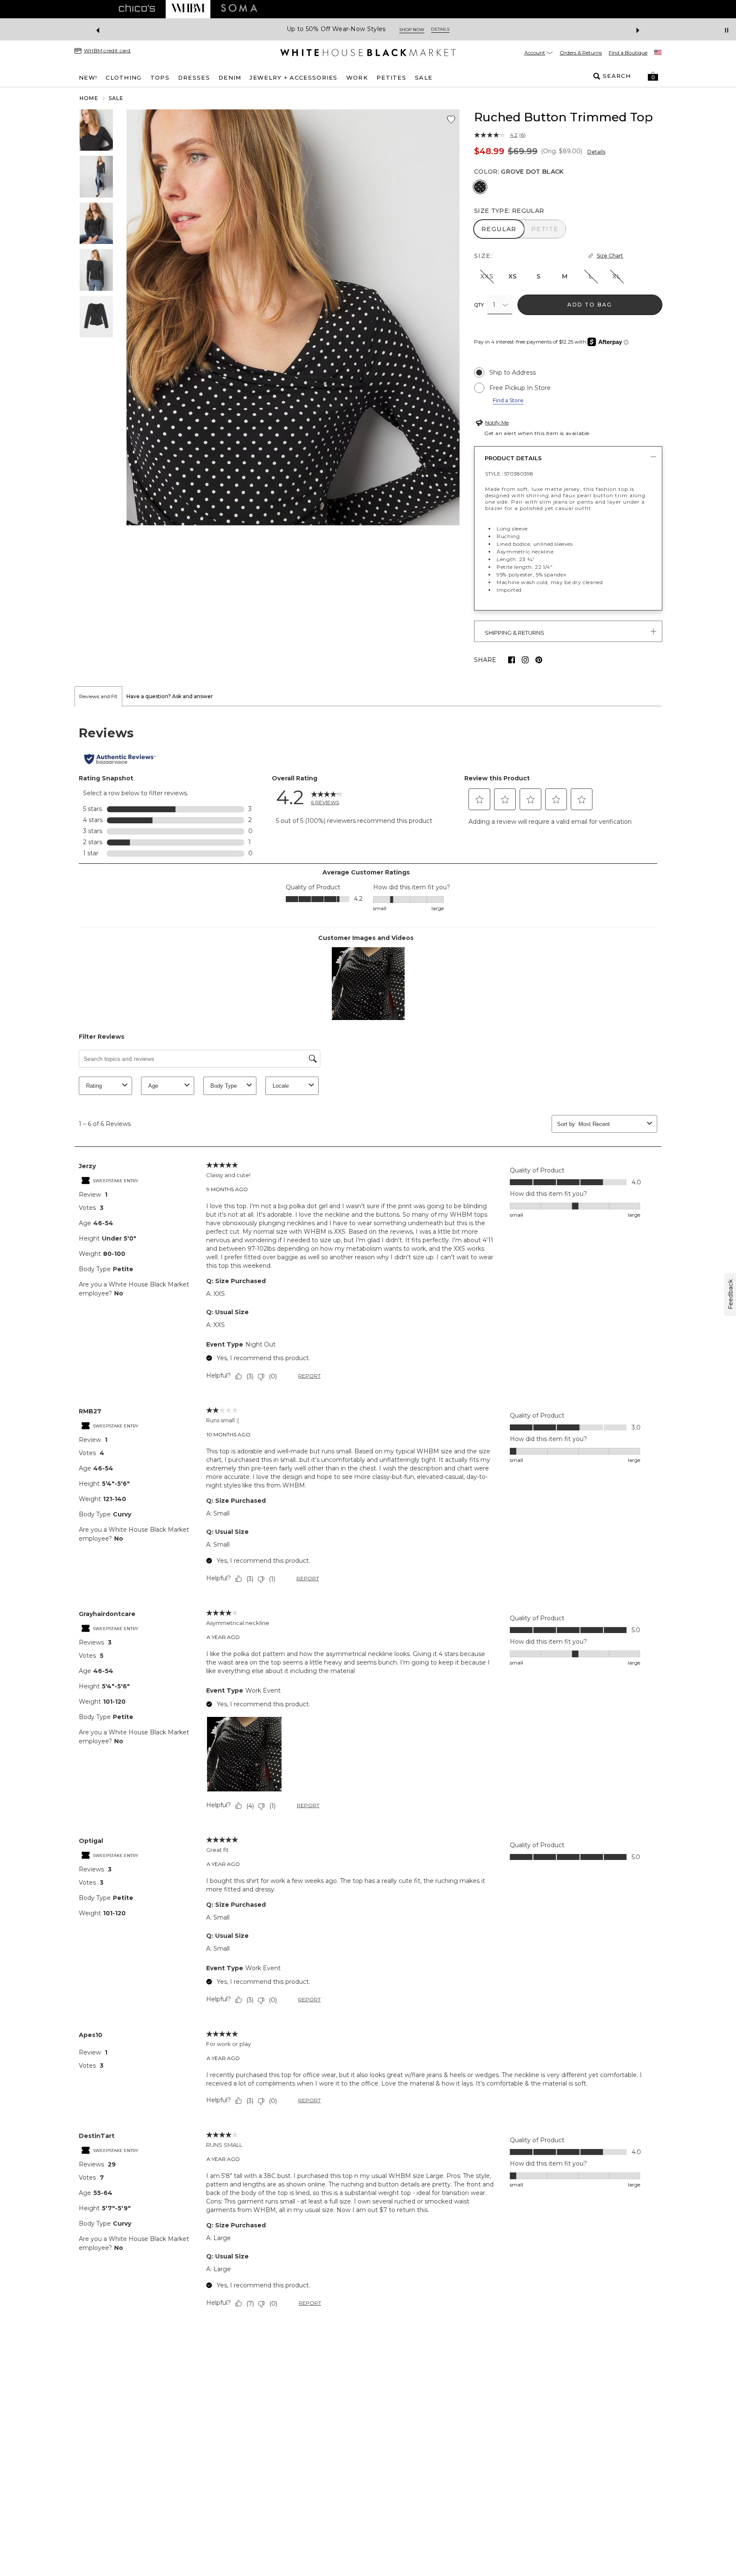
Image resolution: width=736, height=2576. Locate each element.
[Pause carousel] (727, 30)
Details (596, 152)
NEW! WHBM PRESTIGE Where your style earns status (346, 29)
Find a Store (508, 400)
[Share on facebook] (512, 660)
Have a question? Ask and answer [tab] (170, 696)
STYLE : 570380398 (509, 474)
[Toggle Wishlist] (451, 120)
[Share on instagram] (525, 660)
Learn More (461, 30)
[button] (653, 76)
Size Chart (610, 256)
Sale (116, 98)
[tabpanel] (368, 1519)
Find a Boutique (628, 53)
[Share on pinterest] (539, 660)
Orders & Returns (581, 53)
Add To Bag (590, 305)
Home (89, 98)
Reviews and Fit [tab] (98, 696)
